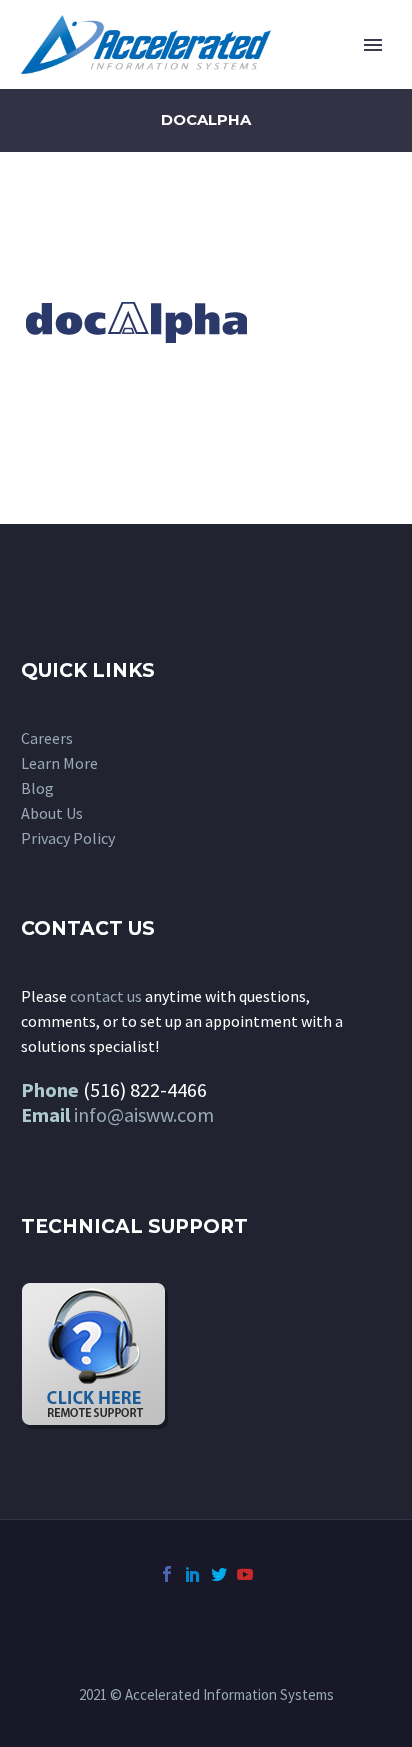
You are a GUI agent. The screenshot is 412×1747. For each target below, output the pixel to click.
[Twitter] (219, 1574)
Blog (37, 788)
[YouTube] (245, 1574)
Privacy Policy (68, 838)
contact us (106, 996)
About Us (52, 813)
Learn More (59, 763)
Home (288, 75)
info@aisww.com (144, 1114)
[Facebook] (167, 1574)
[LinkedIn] (193, 1574)
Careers (47, 738)
